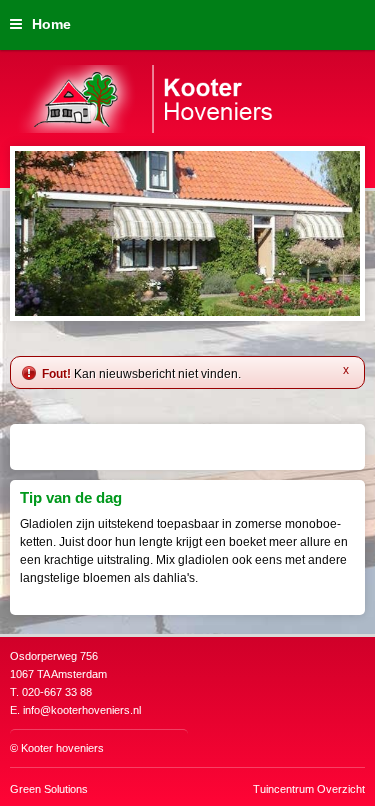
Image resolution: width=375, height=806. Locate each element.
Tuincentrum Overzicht (309, 789)
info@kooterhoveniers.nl (82, 710)
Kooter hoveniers (62, 748)
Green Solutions (49, 789)
